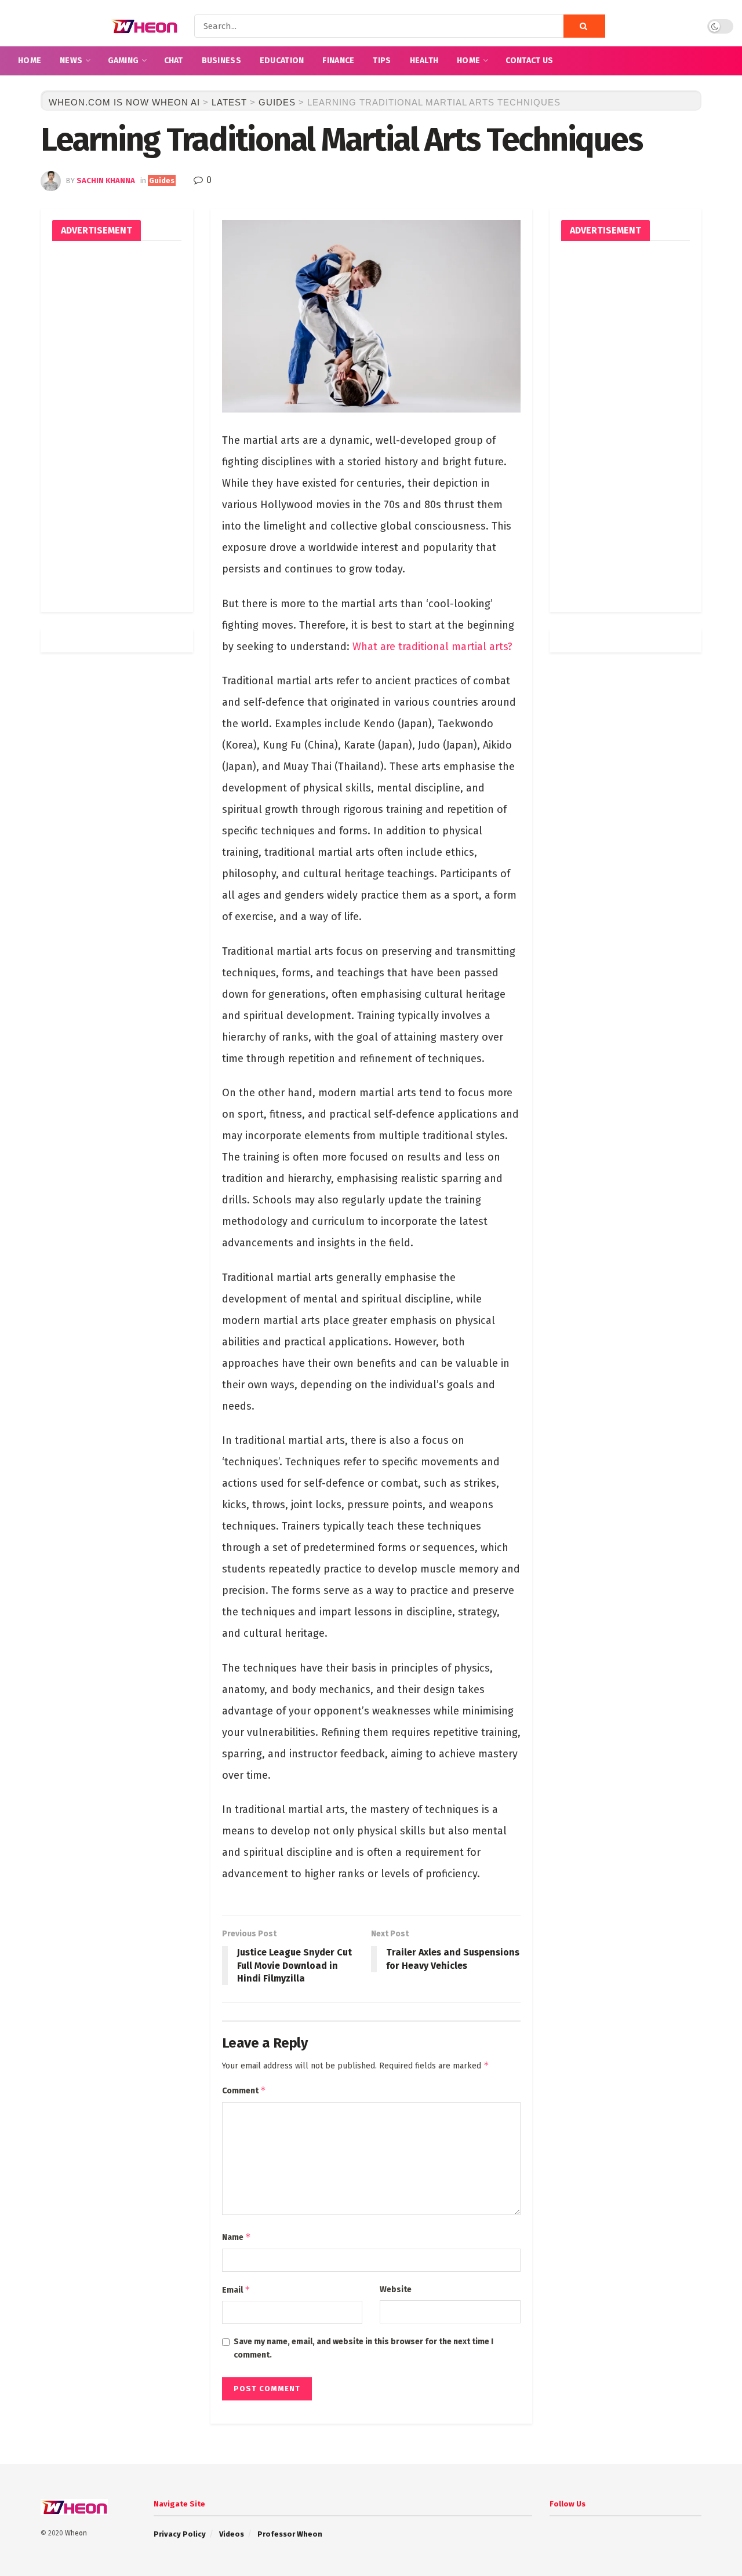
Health (424, 61)
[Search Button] (584, 26)
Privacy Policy (180, 2534)
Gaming (123, 61)
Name (237, 2237)
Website (396, 2289)
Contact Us (530, 61)
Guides (162, 180)
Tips (382, 61)
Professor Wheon (290, 2534)
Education (282, 61)
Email (236, 2289)
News (71, 61)
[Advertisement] (117, 426)
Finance (338, 61)
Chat (174, 61)
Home (30, 61)
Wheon (76, 2533)
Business (221, 61)
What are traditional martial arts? (432, 647)
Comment (244, 2090)
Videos (232, 2534)
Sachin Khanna (106, 180)
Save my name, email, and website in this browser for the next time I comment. (363, 2348)
